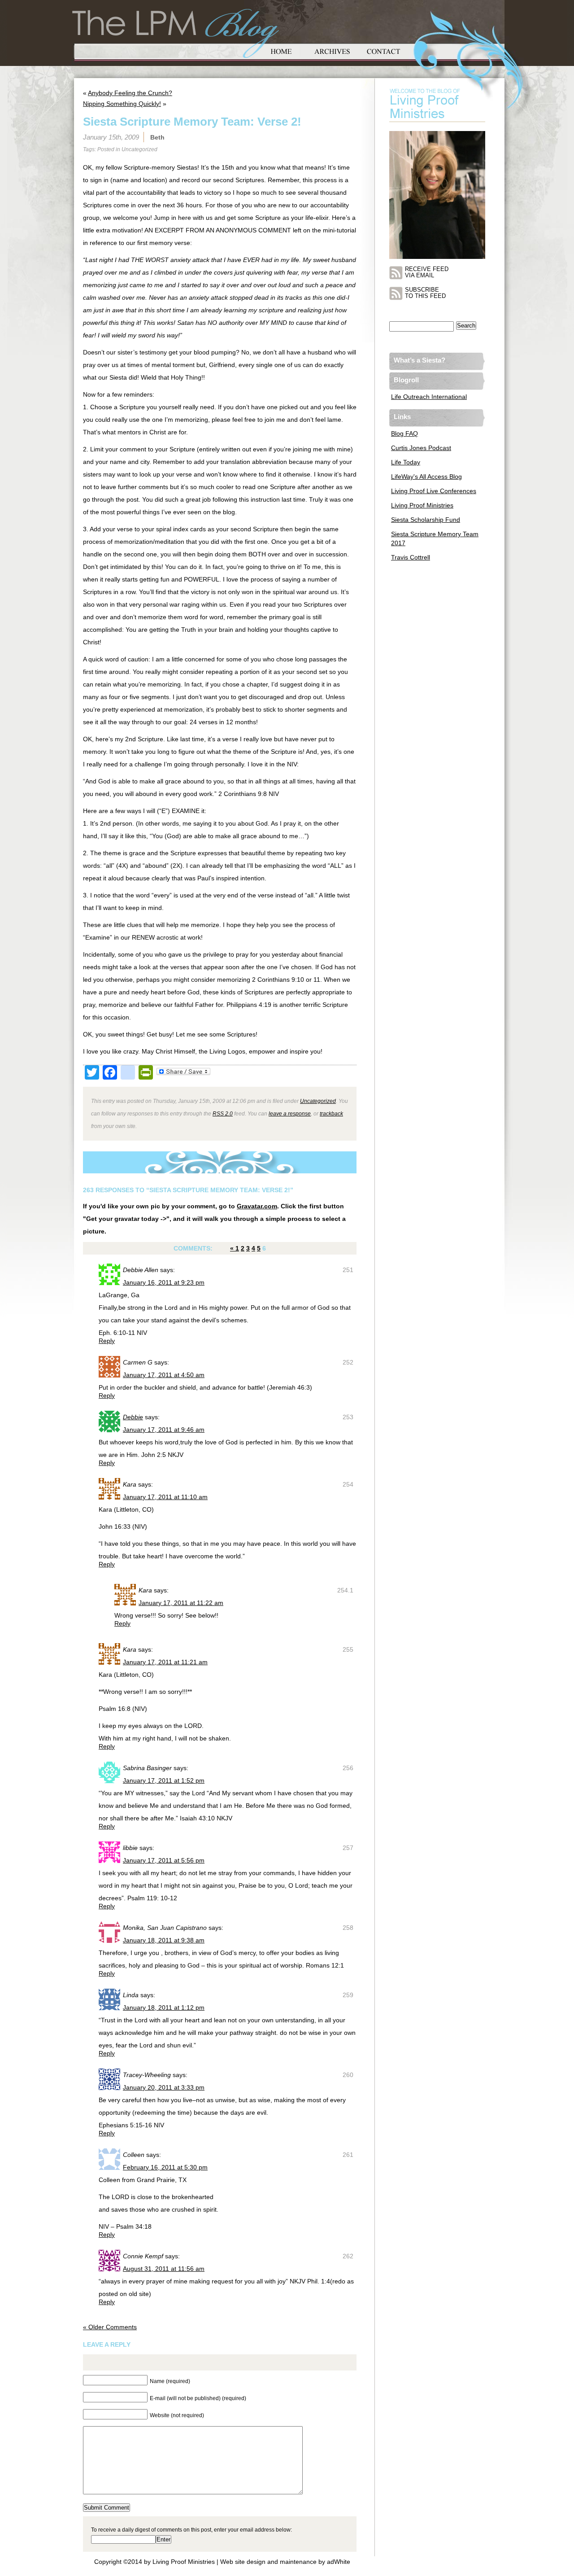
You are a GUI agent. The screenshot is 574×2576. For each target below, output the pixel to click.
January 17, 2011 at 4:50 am (164, 1375)
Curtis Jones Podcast (421, 448)
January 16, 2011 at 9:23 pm (164, 1282)
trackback (331, 1113)
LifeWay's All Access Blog (426, 477)
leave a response (290, 1113)
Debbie (133, 1417)
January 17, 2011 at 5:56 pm (164, 1860)
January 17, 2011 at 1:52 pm (164, 1780)
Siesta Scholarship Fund (426, 520)
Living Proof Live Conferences (434, 491)
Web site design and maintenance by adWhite (285, 2562)
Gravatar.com (257, 1206)
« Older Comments (110, 2327)
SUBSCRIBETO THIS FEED (425, 293)
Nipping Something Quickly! (122, 104)
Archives (332, 50)
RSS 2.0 (223, 1113)
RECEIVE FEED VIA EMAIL (427, 272)
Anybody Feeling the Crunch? (130, 93)
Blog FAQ (404, 433)
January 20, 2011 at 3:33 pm (164, 2087)
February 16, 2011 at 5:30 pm (165, 2167)
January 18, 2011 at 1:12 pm (164, 2007)
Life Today (406, 462)
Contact (383, 50)
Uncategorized (139, 149)
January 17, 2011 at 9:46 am (164, 1430)
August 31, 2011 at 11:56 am (164, 2269)
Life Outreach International (429, 397)
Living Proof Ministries (422, 505)
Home (281, 50)
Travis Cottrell (411, 557)
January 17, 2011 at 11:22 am (181, 1603)
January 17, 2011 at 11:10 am (165, 1497)
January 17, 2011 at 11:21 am (165, 1662)
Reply (107, 1341)
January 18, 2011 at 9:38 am (164, 1940)
